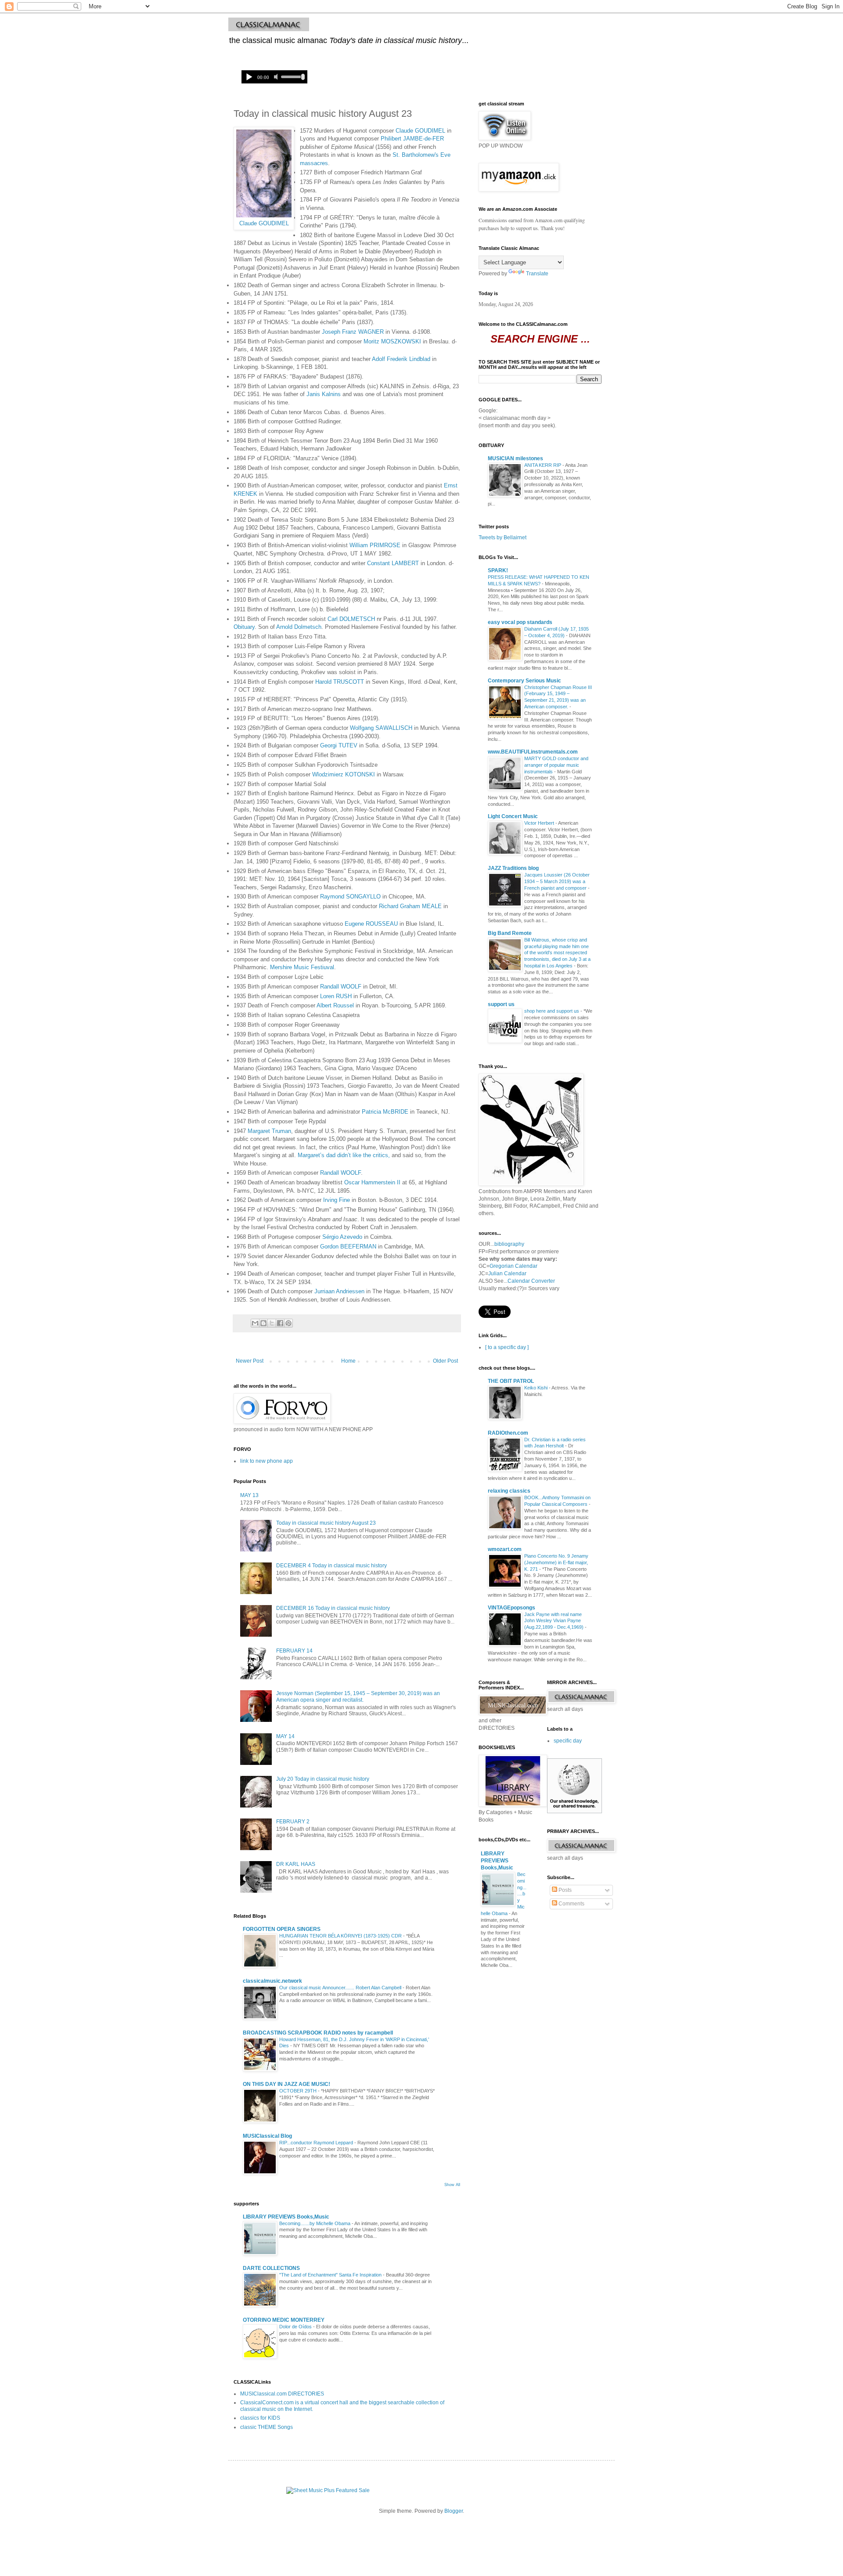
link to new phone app (267, 1461)
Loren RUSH (336, 996)
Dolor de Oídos (296, 2327)
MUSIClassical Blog (267, 2136)
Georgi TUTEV (339, 745)
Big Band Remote (510, 933)
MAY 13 (249, 1495)
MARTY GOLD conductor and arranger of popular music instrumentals (556, 765)
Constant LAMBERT (393, 563)
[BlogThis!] (263, 1323)
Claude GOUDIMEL (264, 223)
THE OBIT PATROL (511, 1381)
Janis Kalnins (324, 394)
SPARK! (498, 570)
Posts (564, 1890)
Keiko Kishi (537, 1388)
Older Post (445, 1361)
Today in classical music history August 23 (326, 1523)
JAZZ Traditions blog (513, 868)
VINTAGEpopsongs (512, 1608)
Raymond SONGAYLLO (350, 897)
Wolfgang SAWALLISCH (381, 728)
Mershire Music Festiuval (302, 967)
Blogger (454, 2511)
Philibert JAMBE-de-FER (412, 139)
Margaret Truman (269, 1131)
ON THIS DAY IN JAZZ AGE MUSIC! (286, 2084)
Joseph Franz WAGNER (353, 332)
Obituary (244, 627)
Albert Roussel (335, 1005)
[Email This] (255, 1323)
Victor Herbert (540, 823)
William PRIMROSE (375, 545)
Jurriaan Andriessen (339, 1291)
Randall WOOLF (341, 987)
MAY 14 (285, 1736)
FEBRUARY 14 (294, 1651)
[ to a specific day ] (507, 1347)
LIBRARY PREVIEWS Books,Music (286, 2217)
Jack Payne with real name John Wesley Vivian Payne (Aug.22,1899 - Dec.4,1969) (555, 1621)
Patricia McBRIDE (385, 1112)
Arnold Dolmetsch (299, 627)
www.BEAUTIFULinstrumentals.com (533, 752)
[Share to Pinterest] (288, 1323)
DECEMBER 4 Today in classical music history (331, 1566)
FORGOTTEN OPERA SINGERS (282, 1929)
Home (348, 1361)
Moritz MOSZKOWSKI (392, 341)
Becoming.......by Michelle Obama (315, 2223)
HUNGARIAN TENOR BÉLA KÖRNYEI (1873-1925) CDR (341, 1936)
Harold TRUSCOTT (340, 682)
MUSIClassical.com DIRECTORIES (282, 2394)
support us (501, 1004)
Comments (571, 1904)
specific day (568, 1741)
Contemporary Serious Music (524, 681)
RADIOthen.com (508, 1433)
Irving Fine (337, 1200)
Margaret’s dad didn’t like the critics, (344, 1155)
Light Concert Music (513, 816)
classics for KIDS (260, 2418)
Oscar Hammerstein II (372, 1182)
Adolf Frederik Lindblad (401, 359)
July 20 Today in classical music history (323, 1779)
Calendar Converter (531, 1281)
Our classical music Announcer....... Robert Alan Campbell (341, 1988)
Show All (452, 2185)
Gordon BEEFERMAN (348, 1247)
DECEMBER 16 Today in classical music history (333, 1608)
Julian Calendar (507, 1274)
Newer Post (250, 1361)
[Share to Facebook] (280, 1323)
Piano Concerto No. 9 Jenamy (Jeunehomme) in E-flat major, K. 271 (556, 1562)
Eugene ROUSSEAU (371, 924)
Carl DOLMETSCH (351, 619)
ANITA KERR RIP (543, 465)
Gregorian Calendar (513, 1266)
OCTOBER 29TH (299, 2091)
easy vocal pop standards (520, 622)
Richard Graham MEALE (410, 906)
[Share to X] (272, 1323)
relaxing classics (509, 1491)
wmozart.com (505, 1549)
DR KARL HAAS (296, 1864)
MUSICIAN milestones (515, 458)
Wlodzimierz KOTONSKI (344, 774)
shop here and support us (552, 1011)
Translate (537, 274)
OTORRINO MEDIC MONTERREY (284, 2320)
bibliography (509, 1244)
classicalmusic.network (272, 1981)
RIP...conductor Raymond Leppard (317, 2143)
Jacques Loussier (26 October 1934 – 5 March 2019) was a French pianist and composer (557, 881)
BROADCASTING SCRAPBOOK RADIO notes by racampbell (318, 2033)
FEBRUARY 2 (293, 1822)
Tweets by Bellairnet (503, 538)
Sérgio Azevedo (342, 1237)
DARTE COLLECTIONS (271, 2268)
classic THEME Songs (267, 2427)
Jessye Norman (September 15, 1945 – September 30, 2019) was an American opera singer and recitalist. (358, 1696)
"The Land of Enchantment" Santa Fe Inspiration (331, 2275)
